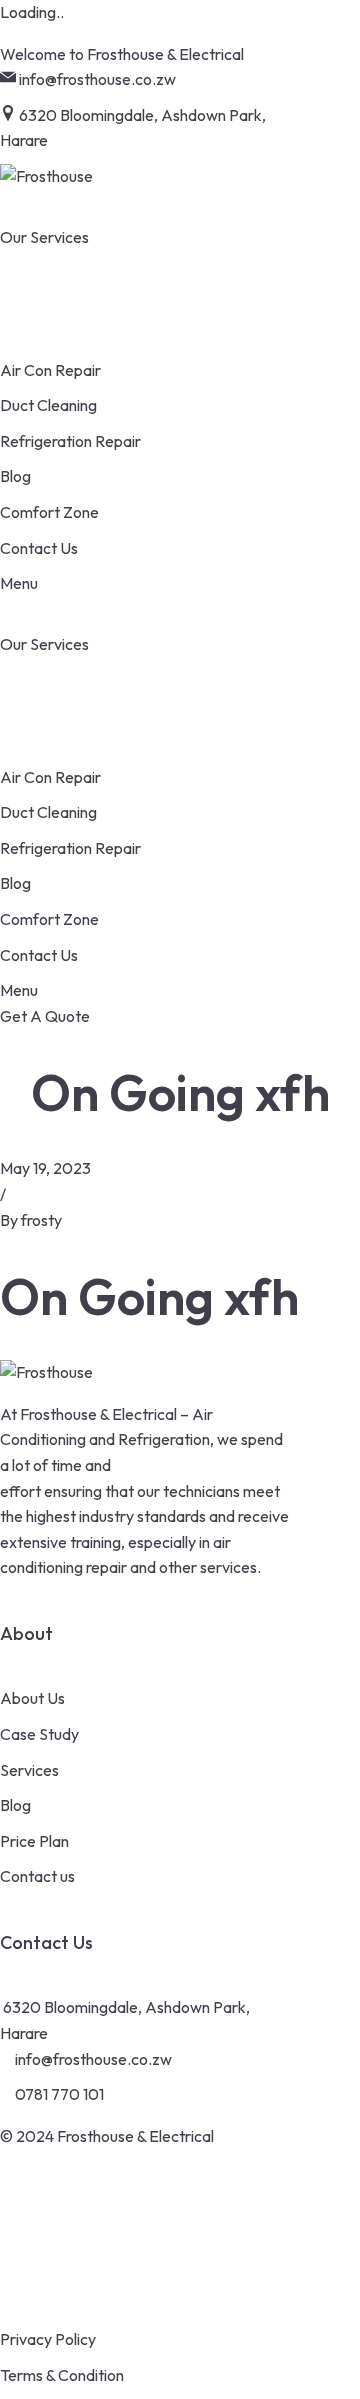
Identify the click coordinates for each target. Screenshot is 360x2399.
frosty (41, 1220)
